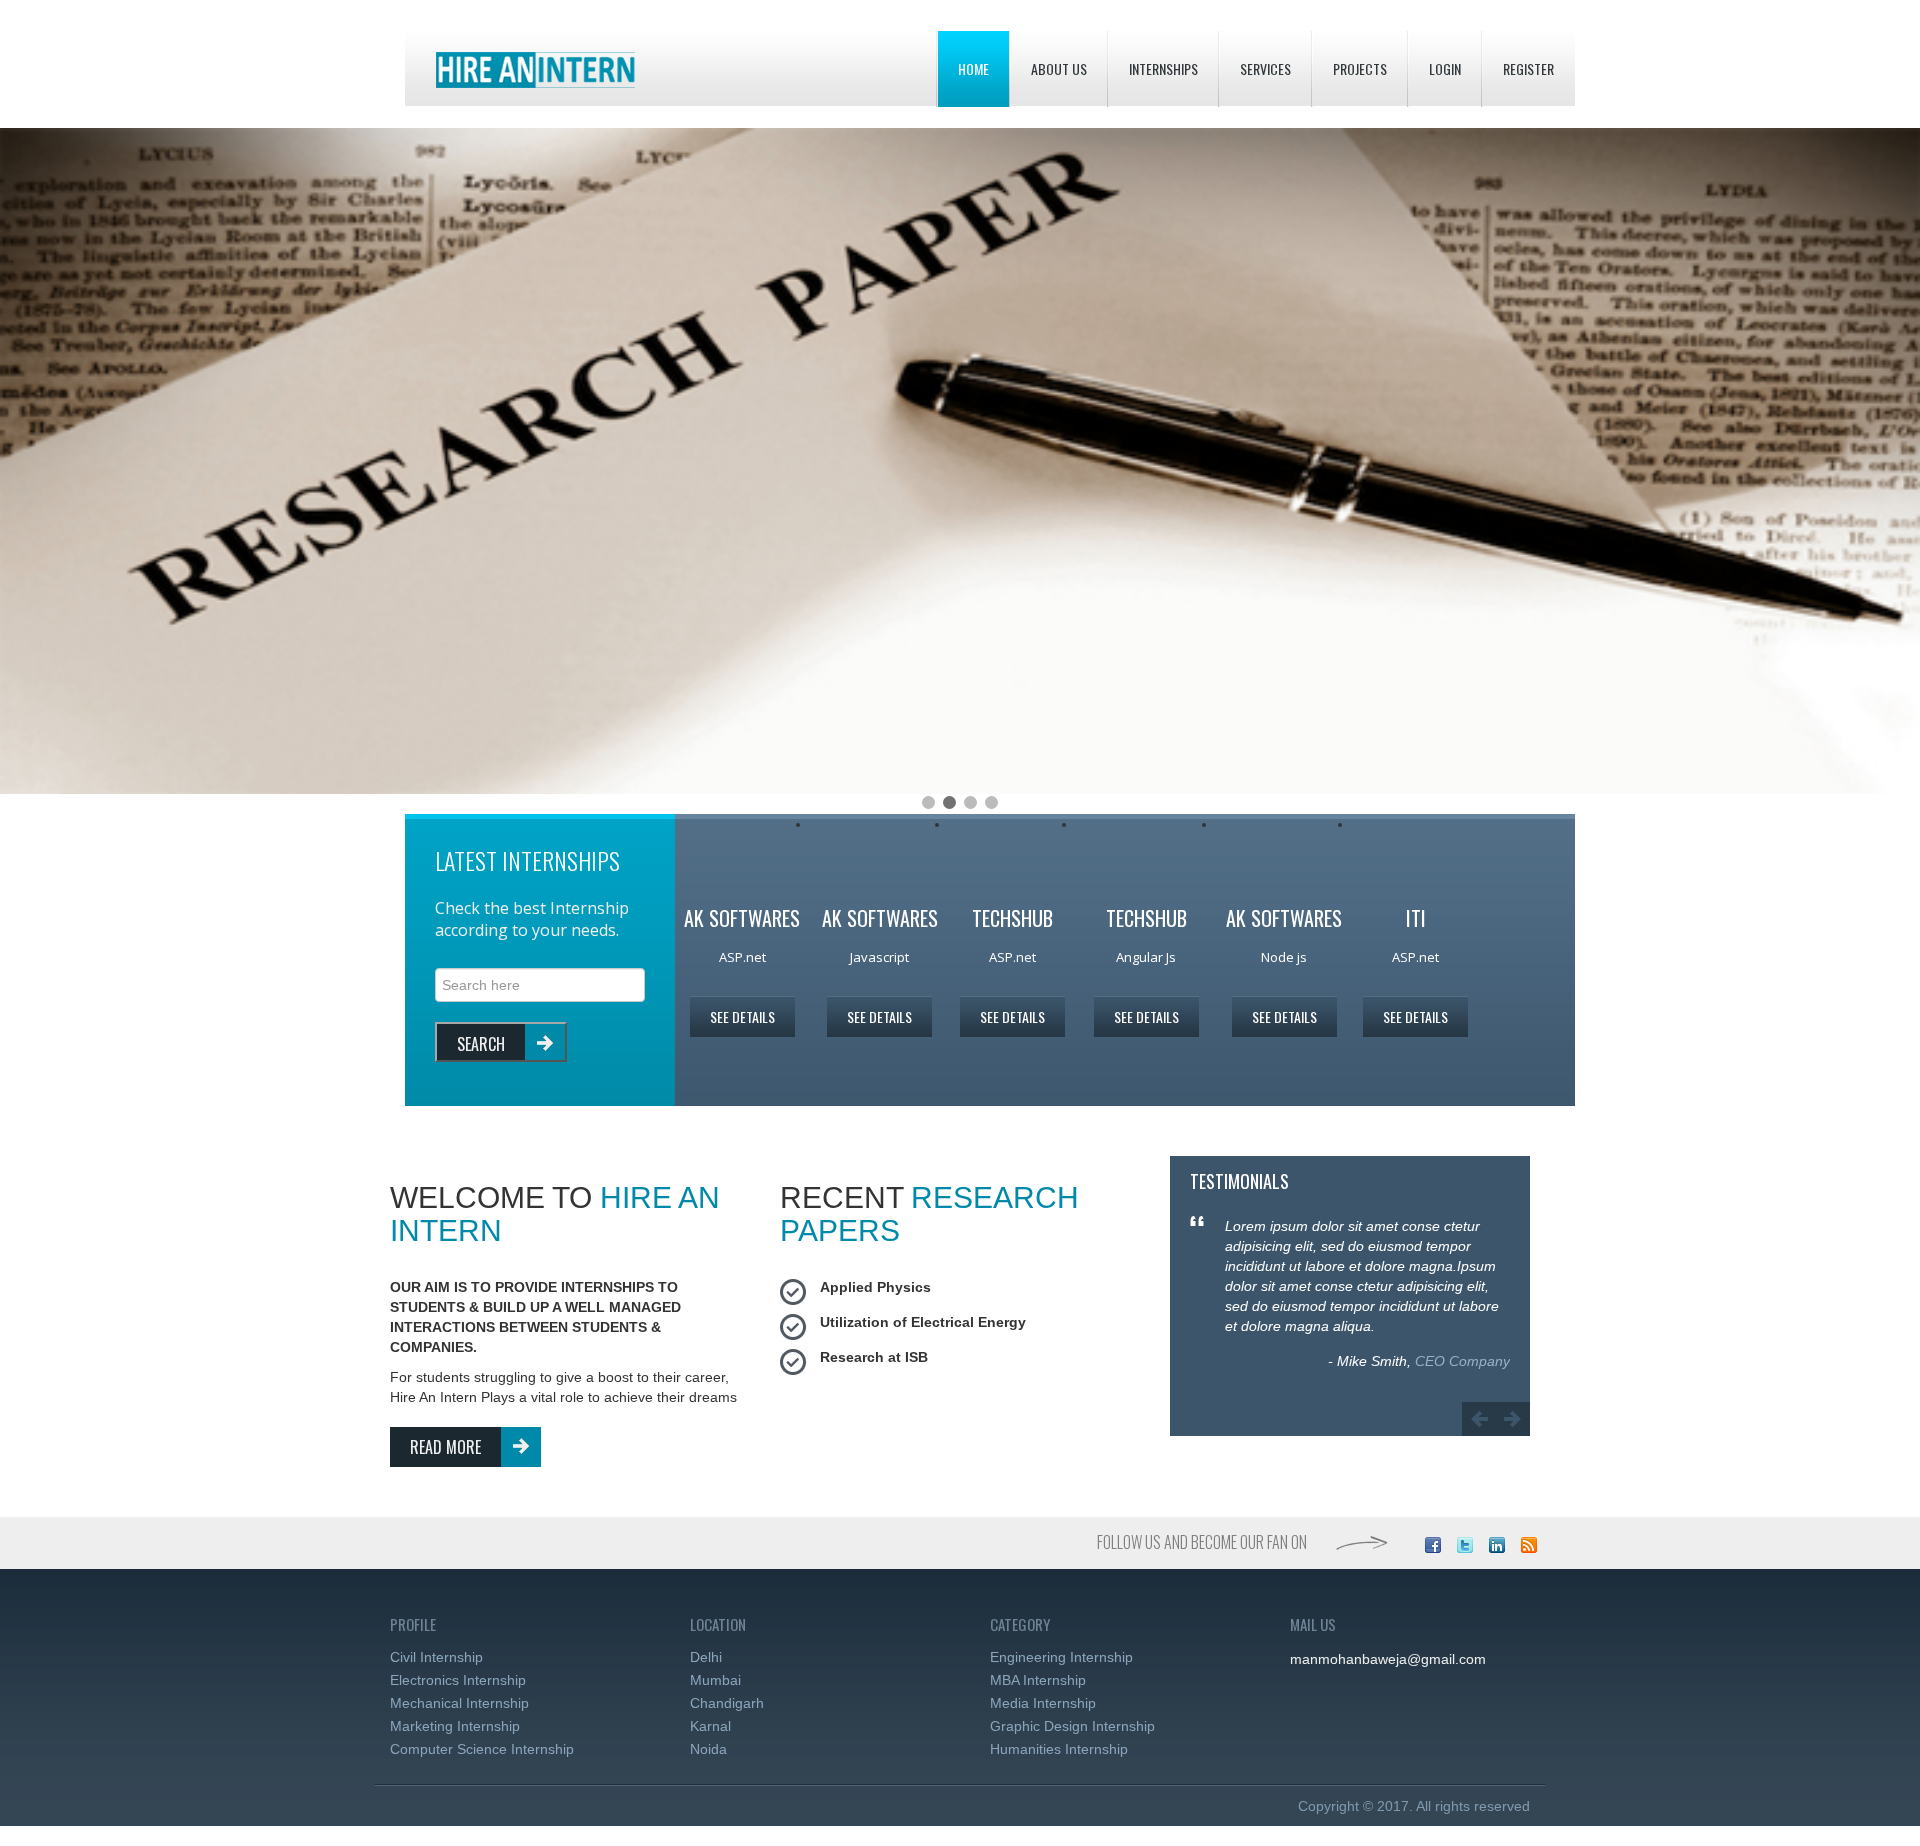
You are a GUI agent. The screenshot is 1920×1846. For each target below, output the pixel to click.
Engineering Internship (1061, 1657)
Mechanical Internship (459, 1703)
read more (445, 1447)
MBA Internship (1038, 1680)
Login (1445, 68)
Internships (1163, 68)
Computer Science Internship (482, 1749)
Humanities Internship (1059, 1749)
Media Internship (1043, 1703)
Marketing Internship (455, 1726)
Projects (1360, 68)
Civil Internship (436, 1657)
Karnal (710, 1726)
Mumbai (715, 1680)
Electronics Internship (458, 1680)
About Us (1059, 68)
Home (973, 68)
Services (1265, 68)
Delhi (706, 1657)
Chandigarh (727, 1703)
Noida (708, 1749)
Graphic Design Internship (1072, 1726)
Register (1528, 68)
